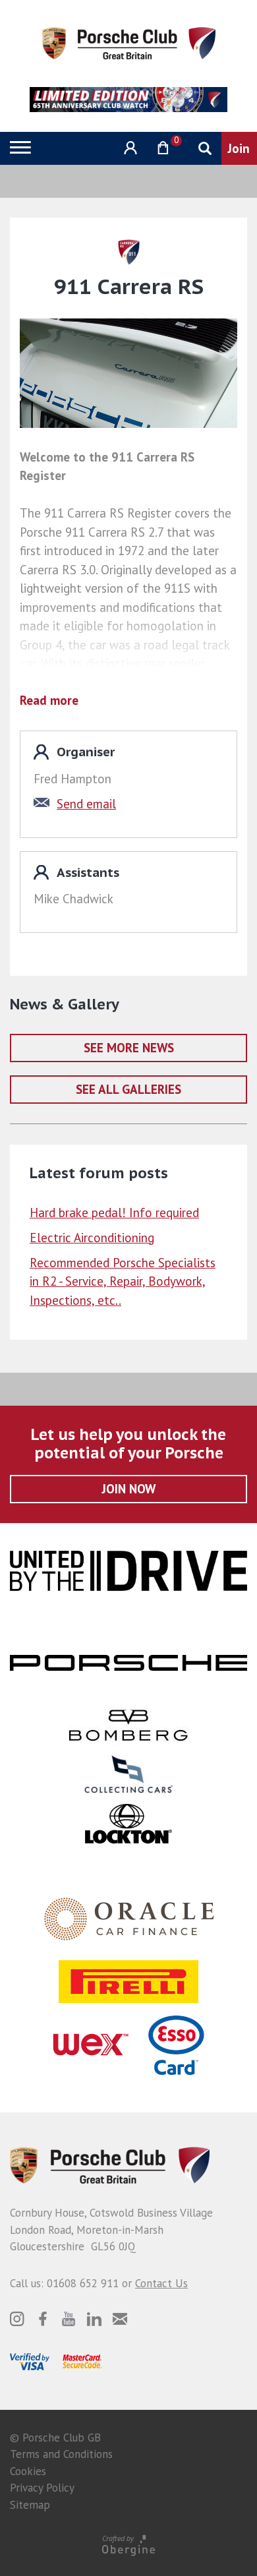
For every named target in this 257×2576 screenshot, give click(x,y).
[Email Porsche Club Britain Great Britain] (120, 2319)
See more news (129, 1048)
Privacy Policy (42, 2488)
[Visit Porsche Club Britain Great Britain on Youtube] (69, 2319)
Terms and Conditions (61, 2454)
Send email (86, 804)
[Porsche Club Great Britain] (129, 42)
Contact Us (161, 2283)
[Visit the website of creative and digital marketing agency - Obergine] (128, 2545)
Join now (129, 1489)
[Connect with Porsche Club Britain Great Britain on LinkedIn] (94, 2319)
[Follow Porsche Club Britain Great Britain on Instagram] (17, 2319)
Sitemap (30, 2505)
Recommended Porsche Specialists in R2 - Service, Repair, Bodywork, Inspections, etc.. (123, 1281)
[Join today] (239, 148)
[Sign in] (129, 148)
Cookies (28, 2471)
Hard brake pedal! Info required (114, 1213)
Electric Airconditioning (92, 1238)
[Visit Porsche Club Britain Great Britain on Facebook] (43, 2319)
